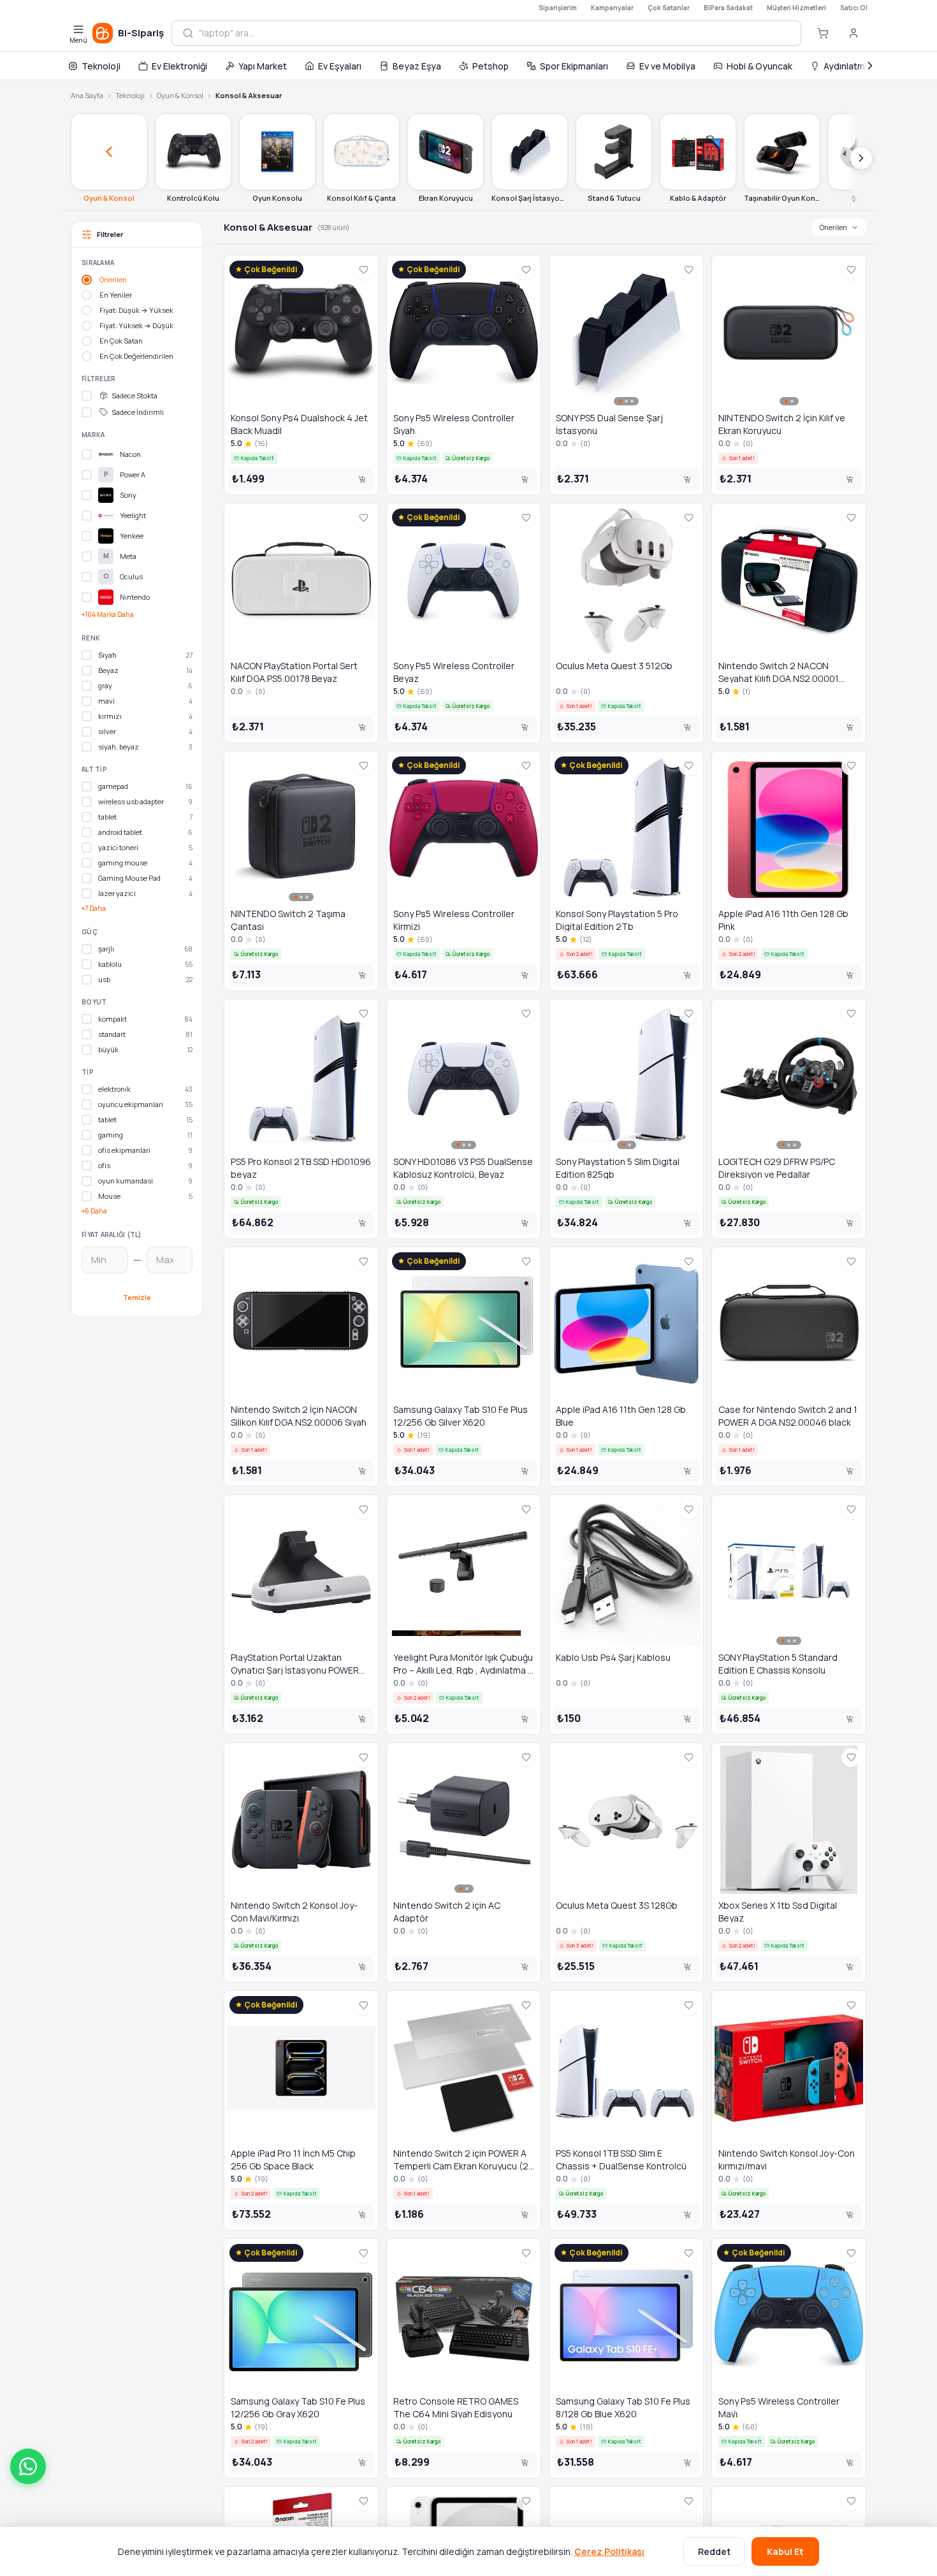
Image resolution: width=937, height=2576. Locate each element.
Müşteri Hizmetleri (796, 8)
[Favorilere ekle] (363, 270)
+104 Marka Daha (108, 614)
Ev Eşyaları (340, 66)
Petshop (490, 66)
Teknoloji (101, 66)
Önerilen (833, 227)
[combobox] (495, 33)
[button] (28, 2466)
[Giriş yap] (853, 33)
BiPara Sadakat (728, 8)
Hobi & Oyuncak (759, 66)
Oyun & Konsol (180, 95)
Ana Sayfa (87, 95)
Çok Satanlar (669, 8)
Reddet (714, 2551)
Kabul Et (785, 2551)
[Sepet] (823, 33)
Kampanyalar (612, 8)
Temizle (137, 1297)
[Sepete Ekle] (362, 479)
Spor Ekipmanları (574, 66)
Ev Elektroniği (179, 66)
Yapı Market (263, 66)
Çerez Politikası (609, 2551)
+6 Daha (94, 1211)
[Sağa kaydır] (861, 158)
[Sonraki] (870, 66)
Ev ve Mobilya (667, 66)
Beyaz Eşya (417, 66)
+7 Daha (94, 908)
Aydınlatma (847, 66)
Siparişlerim (558, 8)
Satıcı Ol (854, 8)
